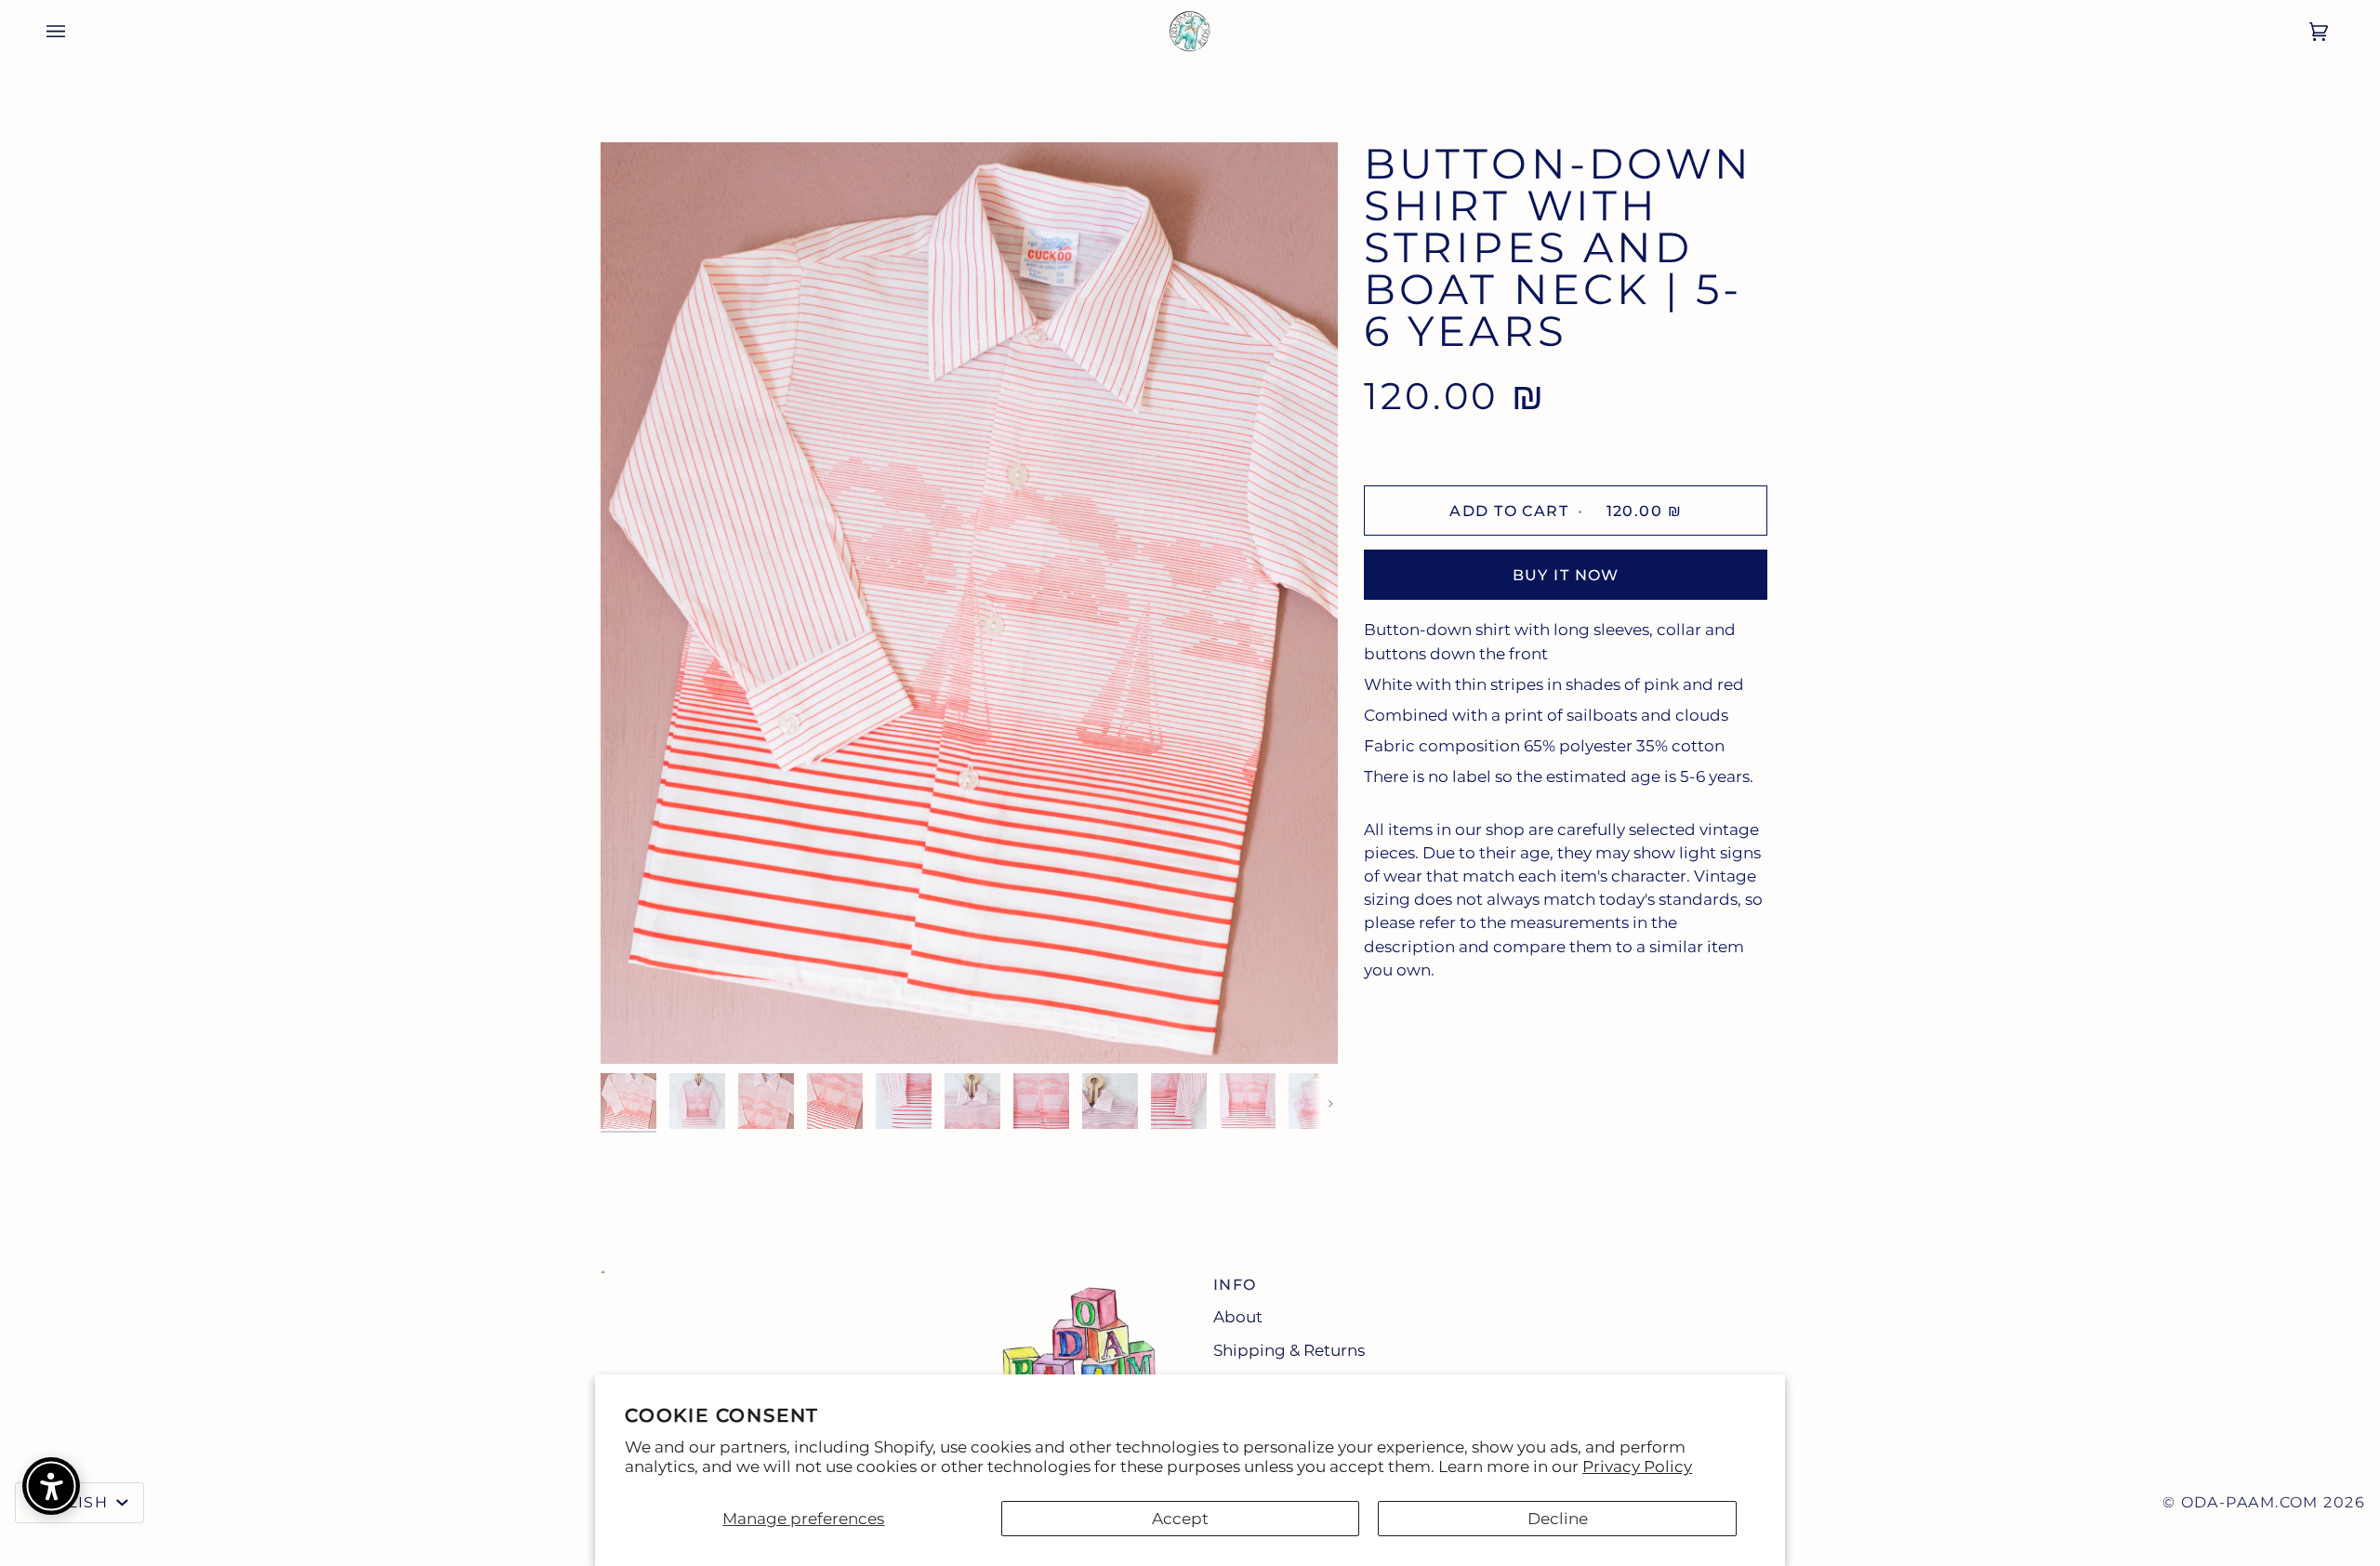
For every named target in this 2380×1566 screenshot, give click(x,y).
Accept (1180, 1519)
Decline (1558, 1519)
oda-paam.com (2250, 1502)
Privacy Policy (1637, 1466)
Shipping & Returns (1289, 1350)
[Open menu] (43, 31)
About (1238, 1317)
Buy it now (1566, 575)
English (72, 1502)
